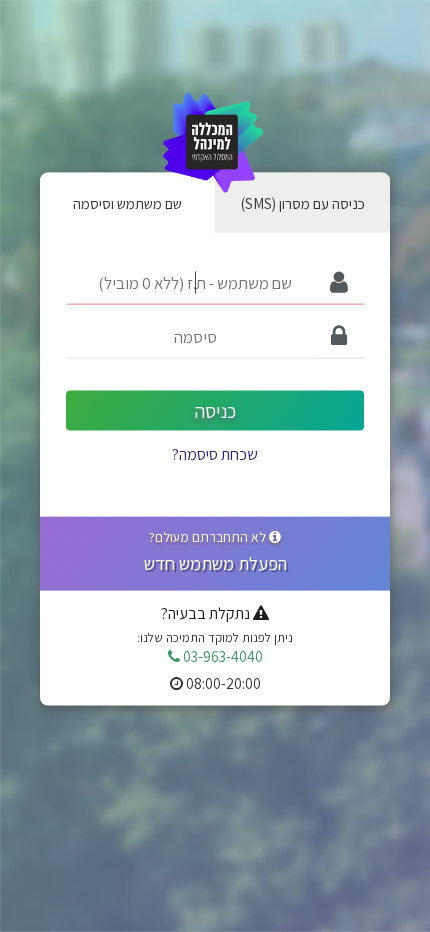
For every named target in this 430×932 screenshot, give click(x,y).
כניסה (215, 410)
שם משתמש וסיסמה (127, 202)
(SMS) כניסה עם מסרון (303, 202)
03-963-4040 (221, 656)
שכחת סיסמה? (215, 453)
